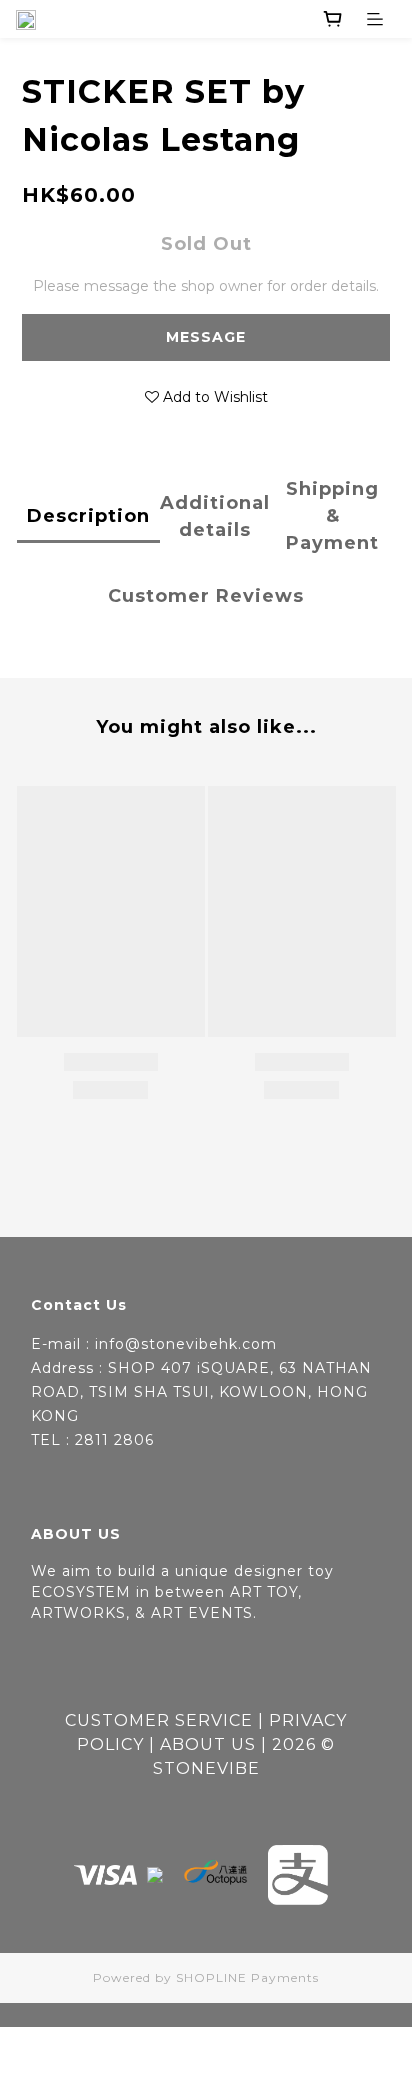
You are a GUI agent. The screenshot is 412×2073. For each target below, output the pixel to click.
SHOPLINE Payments (247, 1977)
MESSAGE (206, 337)
